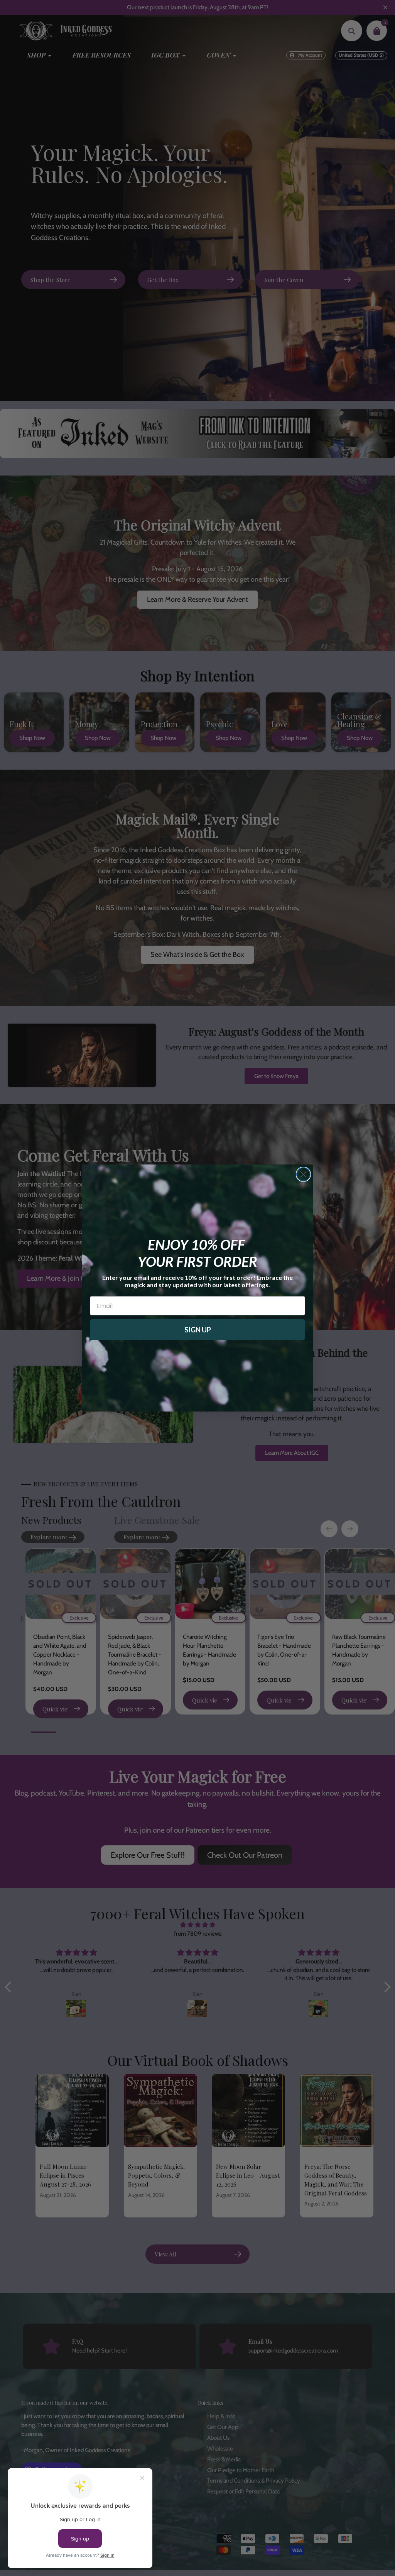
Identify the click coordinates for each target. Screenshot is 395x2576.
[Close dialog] (303, 1174)
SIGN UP (198, 1330)
